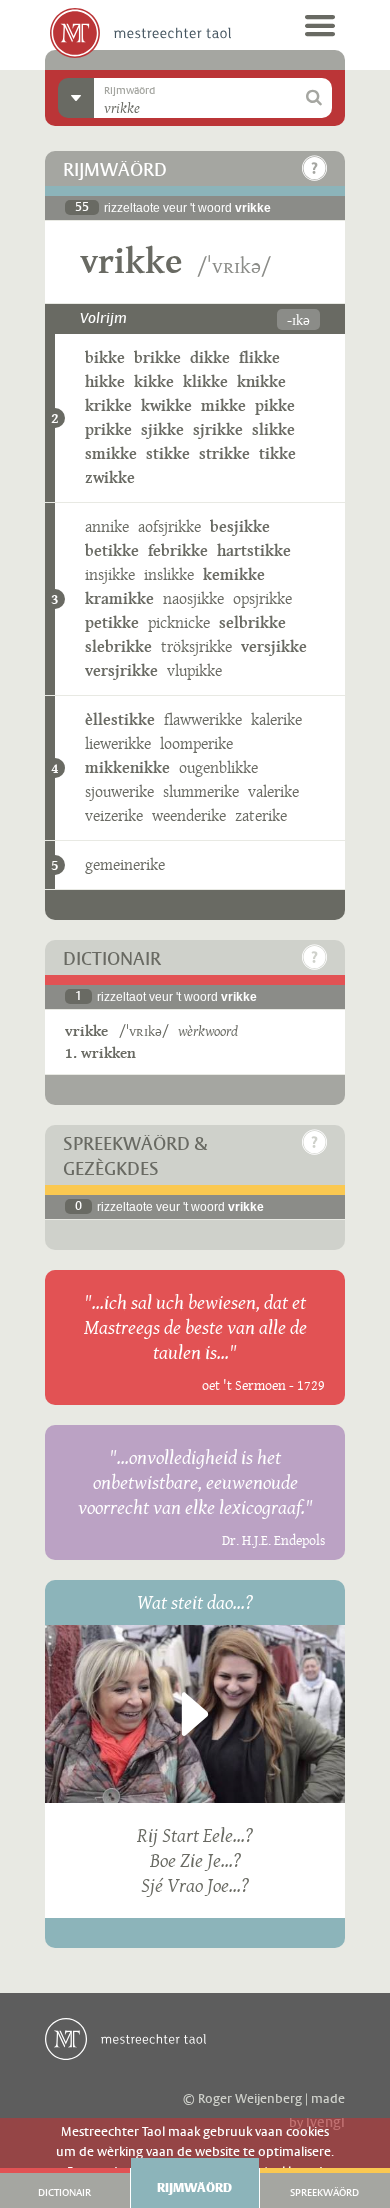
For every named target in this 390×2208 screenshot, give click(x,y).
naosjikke (193, 598)
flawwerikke (203, 719)
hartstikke (254, 550)
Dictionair (64, 2193)
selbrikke (252, 622)
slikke (273, 429)
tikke (277, 453)
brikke (157, 357)
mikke (223, 405)
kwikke (166, 405)
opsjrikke (262, 598)
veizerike (114, 815)
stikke (168, 453)
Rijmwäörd (194, 2188)
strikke (224, 453)
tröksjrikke (196, 646)
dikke (210, 357)
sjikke (162, 429)
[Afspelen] (195, 1714)
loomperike (196, 743)
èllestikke (120, 719)
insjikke (110, 574)
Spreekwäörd (324, 2193)
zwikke (110, 477)
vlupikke (194, 670)
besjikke (240, 526)
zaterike (261, 815)
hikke (105, 381)
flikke (259, 357)
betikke (112, 550)
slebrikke (118, 646)
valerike (273, 791)
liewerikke (118, 743)
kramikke (119, 598)
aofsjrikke (169, 526)
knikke (261, 381)
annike (107, 526)
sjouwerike (119, 791)
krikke (108, 405)
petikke (112, 622)
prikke (108, 429)
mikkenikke (127, 767)
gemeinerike (125, 864)
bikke (105, 357)
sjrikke (218, 429)
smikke (111, 453)
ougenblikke (218, 767)
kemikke (234, 574)
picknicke (179, 622)
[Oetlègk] (314, 168)
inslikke (169, 574)
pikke (275, 405)
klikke (205, 381)
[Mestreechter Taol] (140, 33)
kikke (154, 381)
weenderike (189, 815)
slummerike (201, 791)
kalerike (276, 719)
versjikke (274, 646)
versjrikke (121, 670)
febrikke (178, 550)
